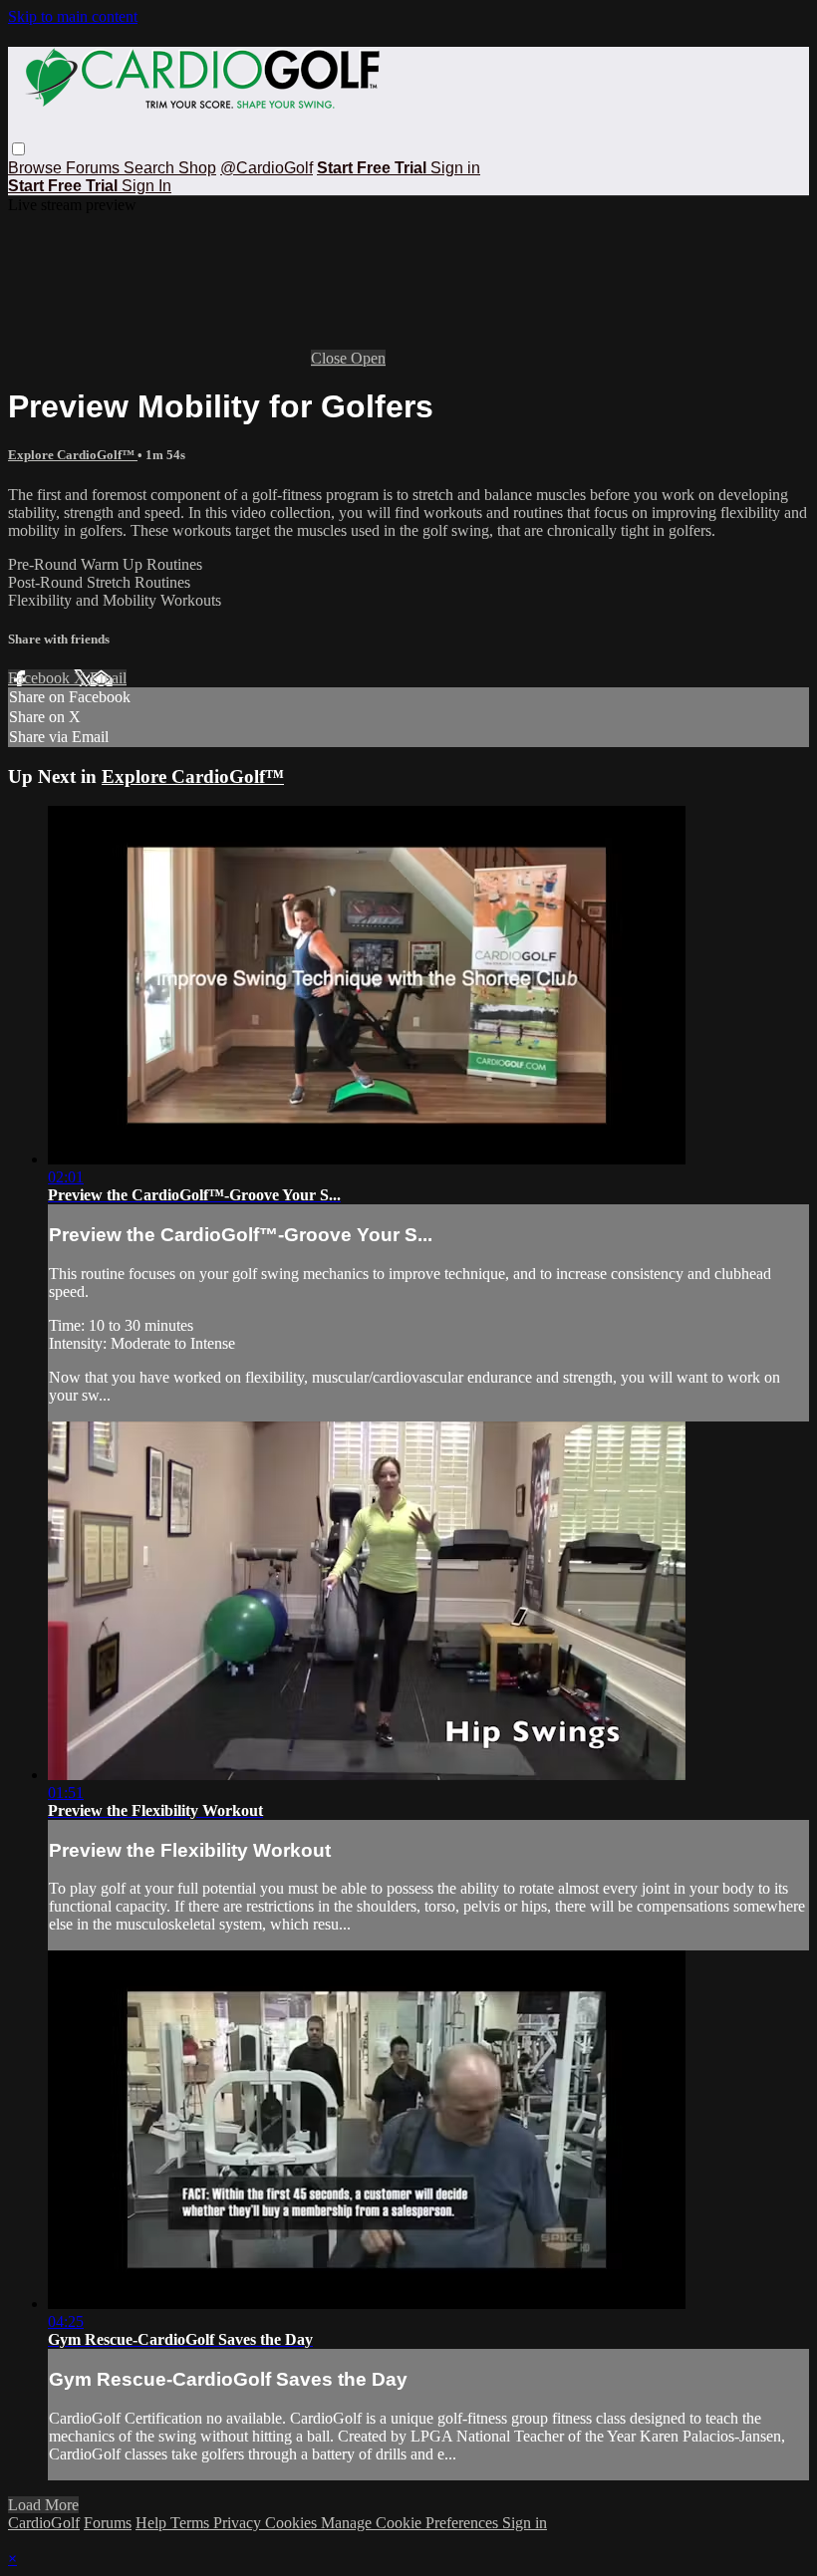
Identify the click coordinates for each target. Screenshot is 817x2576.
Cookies (293, 2523)
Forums (95, 168)
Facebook (41, 678)
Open (368, 358)
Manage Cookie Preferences (411, 2523)
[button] (18, 149)
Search (151, 168)
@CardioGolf (267, 168)
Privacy (239, 2523)
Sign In (146, 186)
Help (153, 2523)
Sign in (455, 168)
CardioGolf (44, 2523)
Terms (192, 2523)
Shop (197, 168)
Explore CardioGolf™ (73, 455)
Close (331, 358)
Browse (37, 168)
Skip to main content (73, 16)
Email (108, 678)
